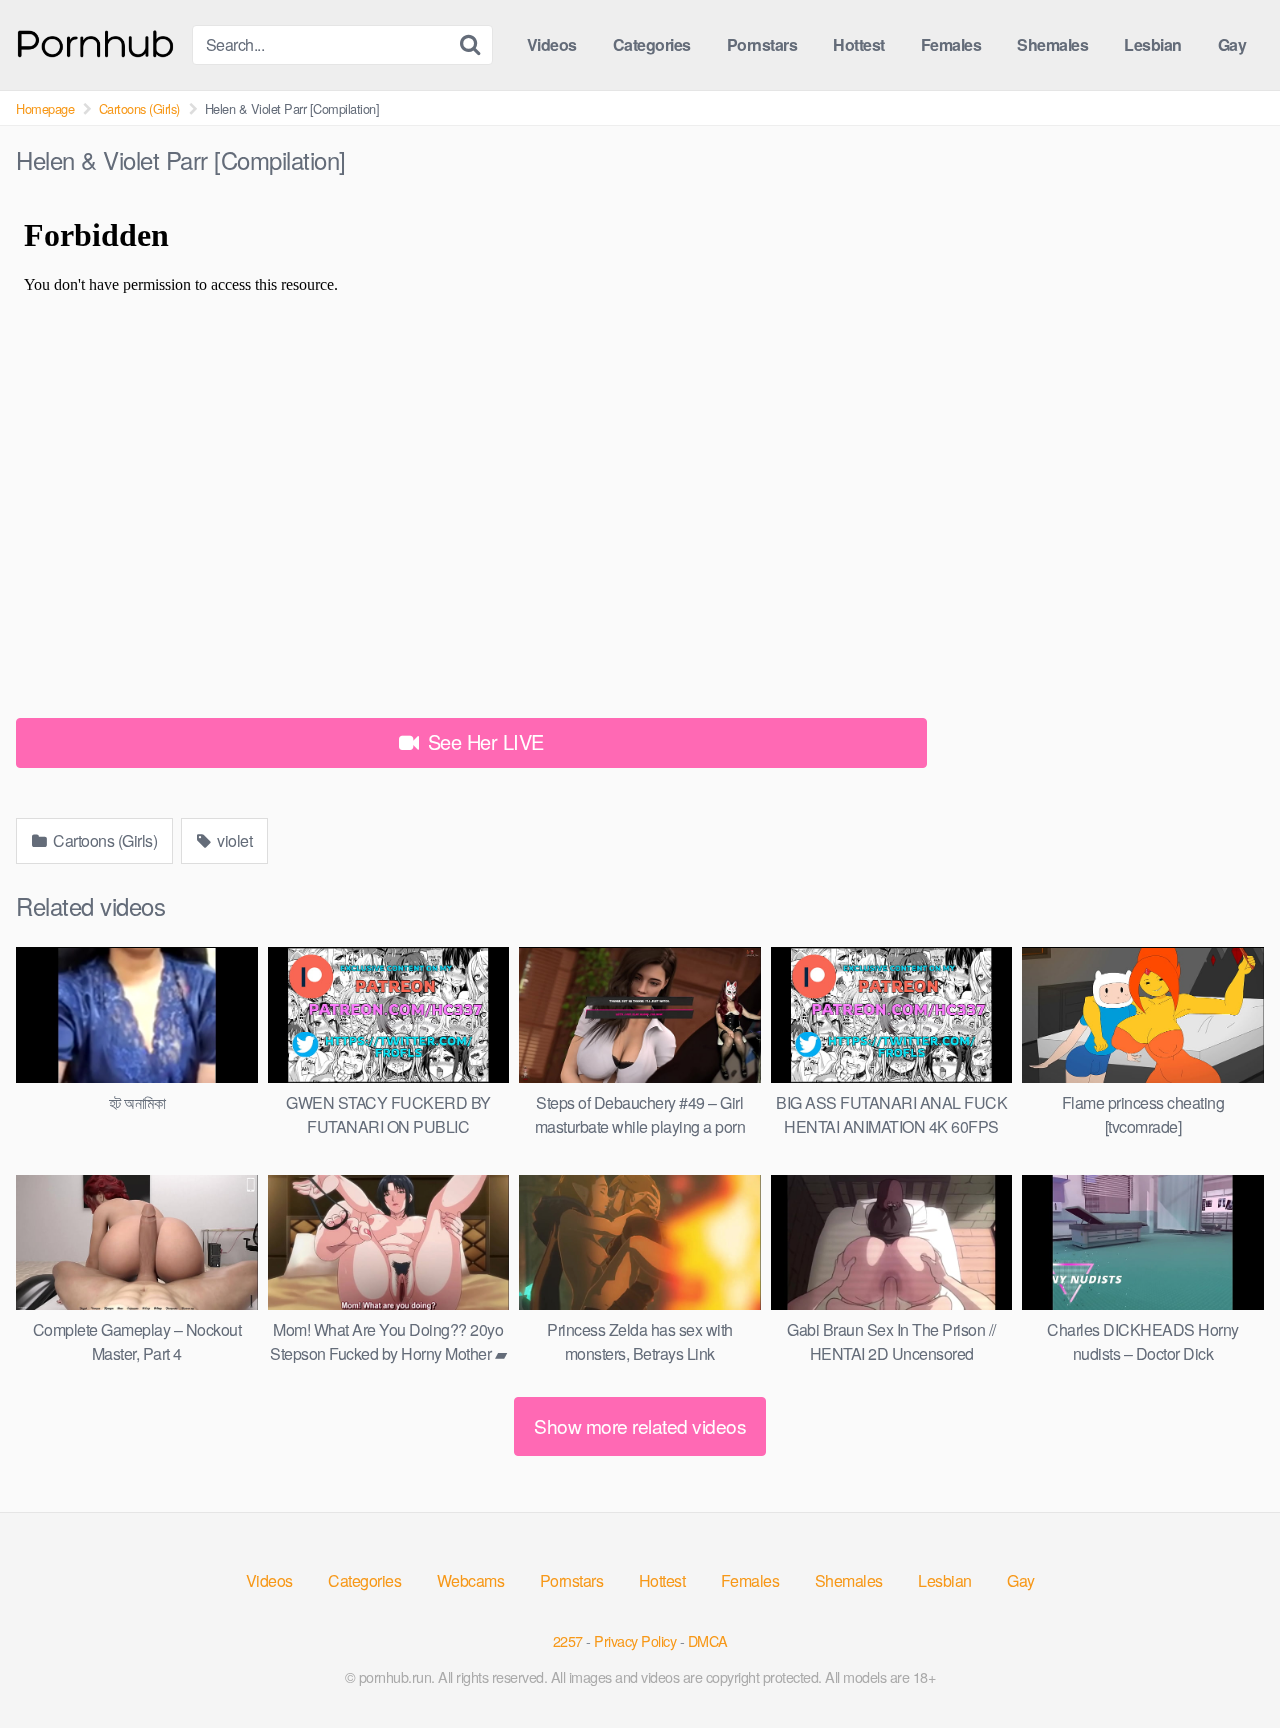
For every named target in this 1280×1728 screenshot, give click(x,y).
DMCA (708, 1640)
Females (951, 44)
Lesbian (1153, 44)
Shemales (1052, 44)
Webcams (471, 1580)
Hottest (859, 44)
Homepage (45, 108)
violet (233, 840)
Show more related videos (640, 1425)
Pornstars (762, 44)
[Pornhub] (96, 41)
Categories (652, 44)
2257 (568, 1640)
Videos (552, 44)
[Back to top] (1225, 1664)
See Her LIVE (483, 741)
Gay (1232, 44)
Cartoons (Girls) (139, 108)
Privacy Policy (635, 1640)
